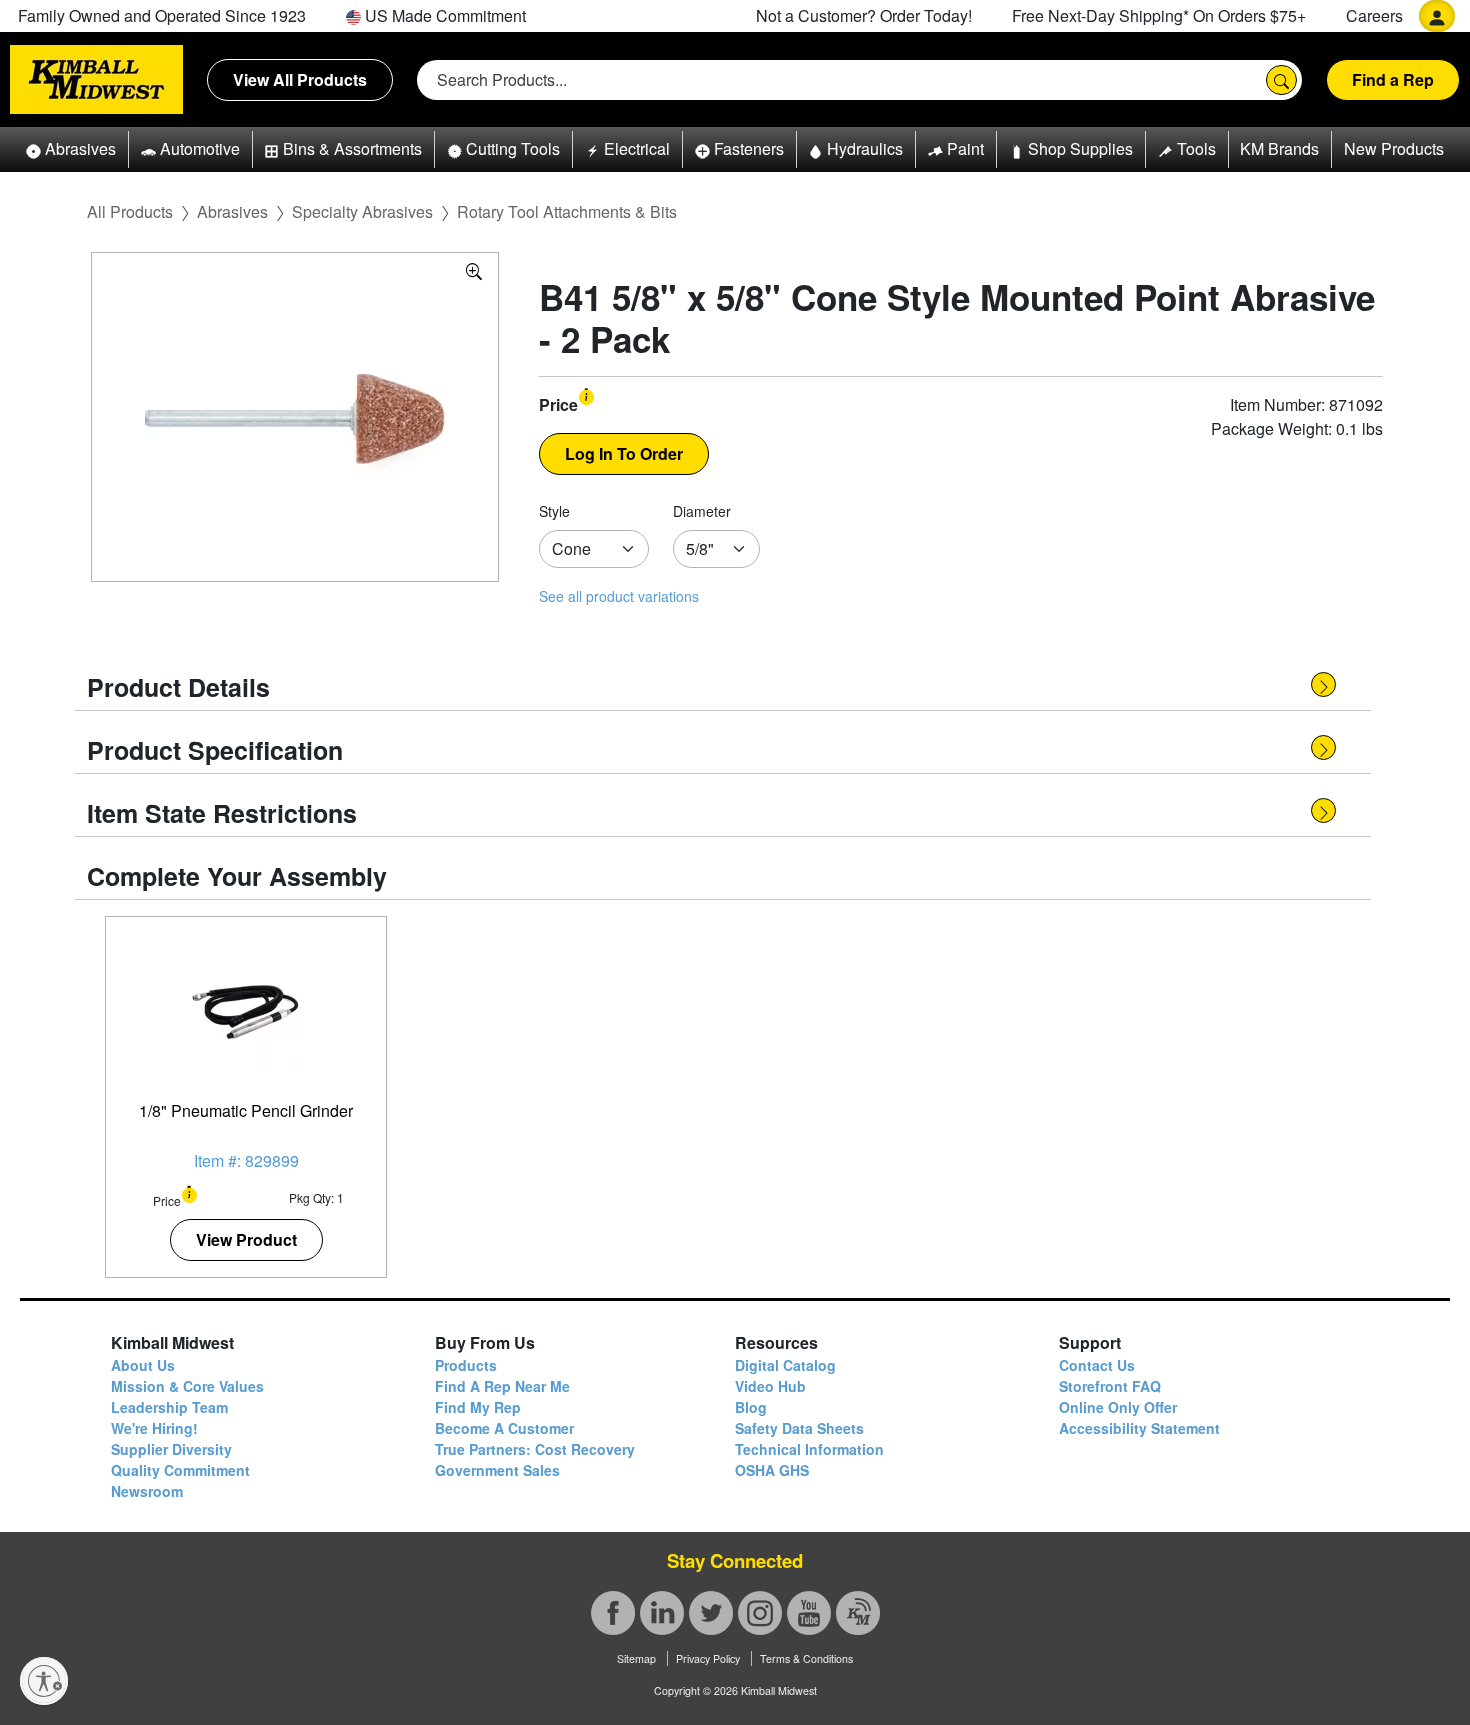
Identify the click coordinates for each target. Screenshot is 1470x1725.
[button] (71, 149)
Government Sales (497, 1470)
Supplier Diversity (171, 1449)
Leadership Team (169, 1407)
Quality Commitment (180, 1470)
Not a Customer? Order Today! (864, 15)
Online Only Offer (1118, 1407)
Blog (751, 1407)
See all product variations (619, 596)
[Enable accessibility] (44, 1681)
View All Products (300, 79)
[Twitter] (711, 1613)
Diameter (702, 511)
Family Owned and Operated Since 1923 (162, 15)
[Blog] (858, 1613)
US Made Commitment (443, 15)
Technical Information (809, 1449)
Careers (1374, 15)
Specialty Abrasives (362, 211)
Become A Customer (504, 1428)
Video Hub (770, 1386)
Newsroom (147, 1491)
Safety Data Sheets (799, 1428)
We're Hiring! (154, 1428)
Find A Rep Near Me (502, 1386)
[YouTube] (809, 1613)
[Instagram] (760, 1613)
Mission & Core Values (187, 1386)
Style (554, 511)
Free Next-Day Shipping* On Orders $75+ (1159, 15)
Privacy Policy (708, 1658)
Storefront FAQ (1110, 1386)
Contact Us (1097, 1365)
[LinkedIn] (662, 1613)
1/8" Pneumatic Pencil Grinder (246, 1110)
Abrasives (232, 211)
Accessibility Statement (1139, 1428)
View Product (246, 1239)
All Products (130, 211)
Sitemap (636, 1658)
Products (466, 1365)
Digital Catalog (785, 1365)
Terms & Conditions (806, 1658)
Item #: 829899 (246, 1160)
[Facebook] (613, 1613)
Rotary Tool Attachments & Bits (567, 211)
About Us (143, 1365)
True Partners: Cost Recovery (535, 1449)
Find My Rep (478, 1407)
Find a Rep (1393, 79)
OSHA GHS (772, 1470)
